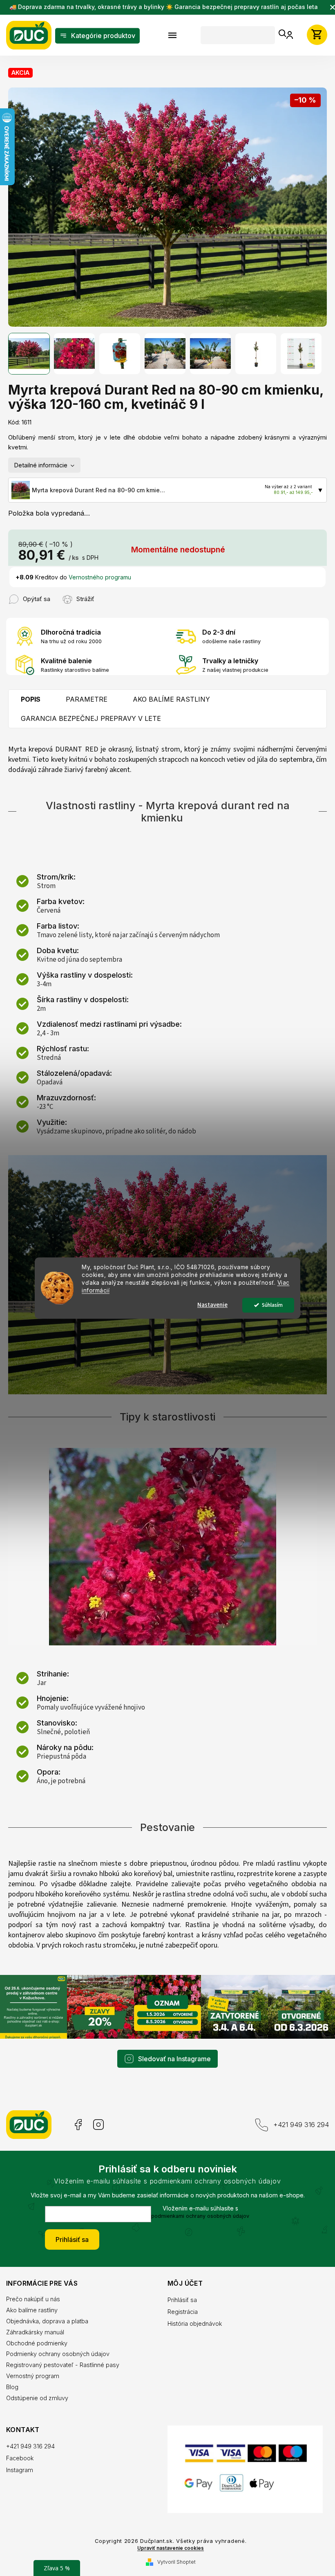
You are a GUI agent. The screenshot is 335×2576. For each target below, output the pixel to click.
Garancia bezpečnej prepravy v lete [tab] (91, 714)
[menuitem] (97, 36)
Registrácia (180, 2301)
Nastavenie (210, 1305)
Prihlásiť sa (69, 2229)
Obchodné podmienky (37, 2333)
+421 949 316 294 (295, 2114)
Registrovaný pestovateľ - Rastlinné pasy (63, 2355)
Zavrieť (104, 590)
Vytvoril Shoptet (173, 2550)
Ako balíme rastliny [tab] (171, 695)
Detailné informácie (41, 460)
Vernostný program (33, 2366)
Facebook (77, 2115)
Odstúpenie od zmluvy (37, 2388)
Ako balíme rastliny (32, 2299)
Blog (12, 2377)
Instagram (98, 2115)
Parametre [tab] (87, 695)
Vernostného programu (100, 573)
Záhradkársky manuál (35, 2321)
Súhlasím (269, 1305)
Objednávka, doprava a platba (47, 2310)
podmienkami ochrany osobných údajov (197, 2206)
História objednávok (192, 2313)
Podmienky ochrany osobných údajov (58, 2344)
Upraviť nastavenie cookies (168, 2536)
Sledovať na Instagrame (172, 2048)
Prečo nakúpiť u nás (33, 2288)
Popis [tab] (31, 695)
